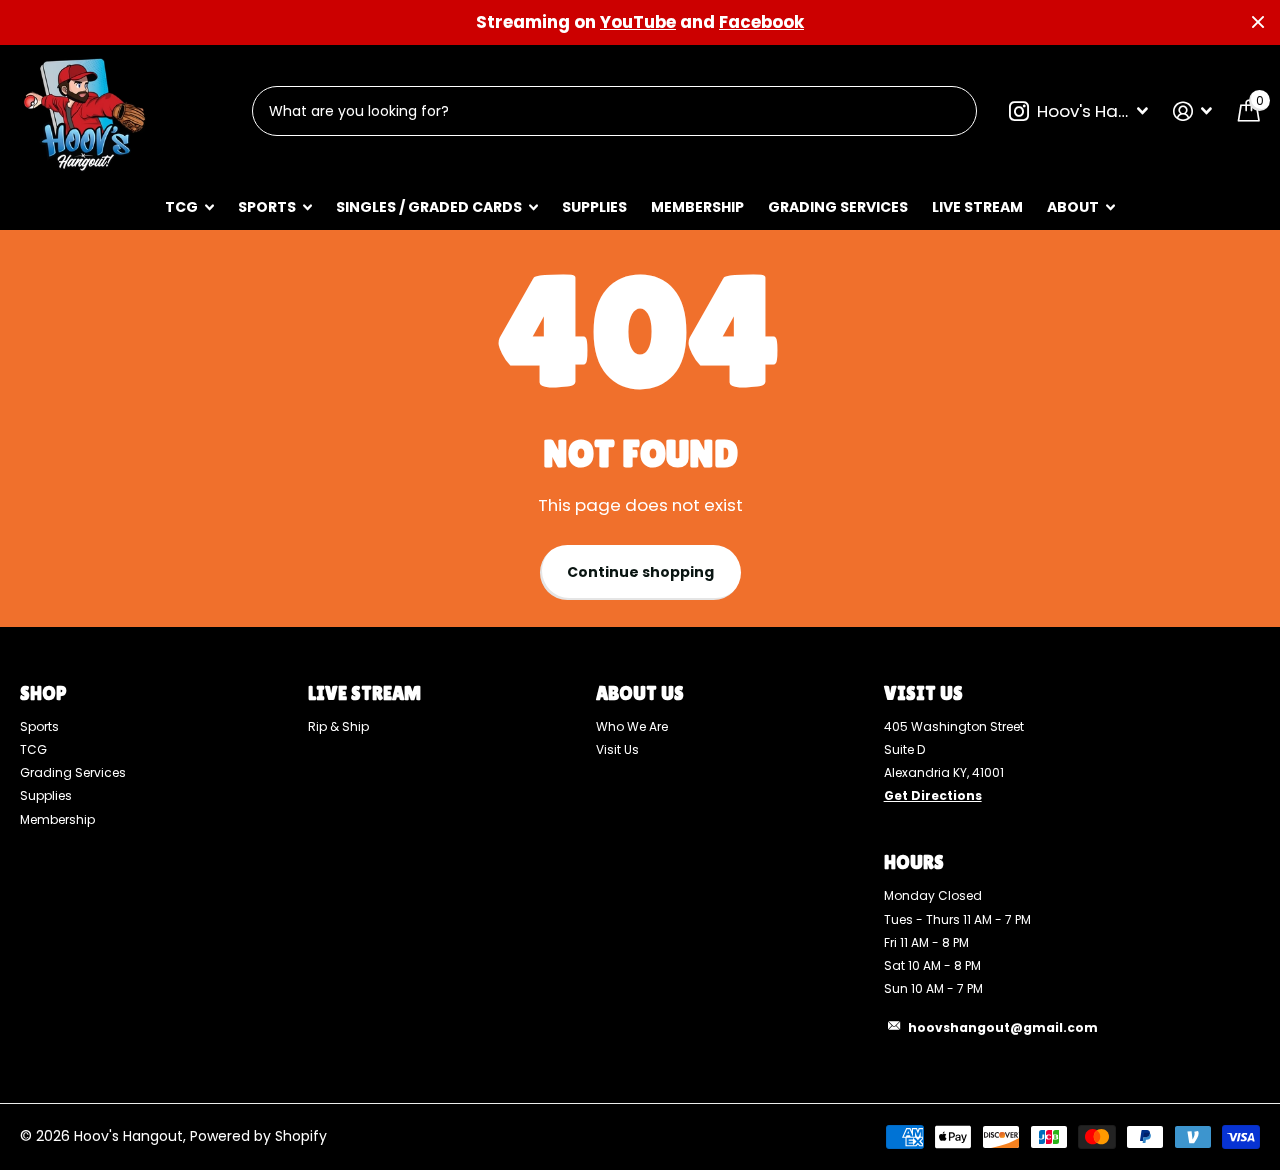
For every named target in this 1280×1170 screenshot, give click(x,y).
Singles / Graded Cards (429, 207)
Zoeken (949, 111)
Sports (267, 207)
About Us (640, 693)
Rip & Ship (338, 726)
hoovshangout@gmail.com (1003, 1027)
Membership (697, 207)
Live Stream (977, 207)
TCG (181, 207)
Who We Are (632, 726)
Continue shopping (640, 572)
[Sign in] (1193, 111)
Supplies (594, 207)
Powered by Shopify (258, 1136)
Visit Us (617, 749)
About (1073, 207)
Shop (43, 693)
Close (1258, 22)
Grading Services (838, 207)
